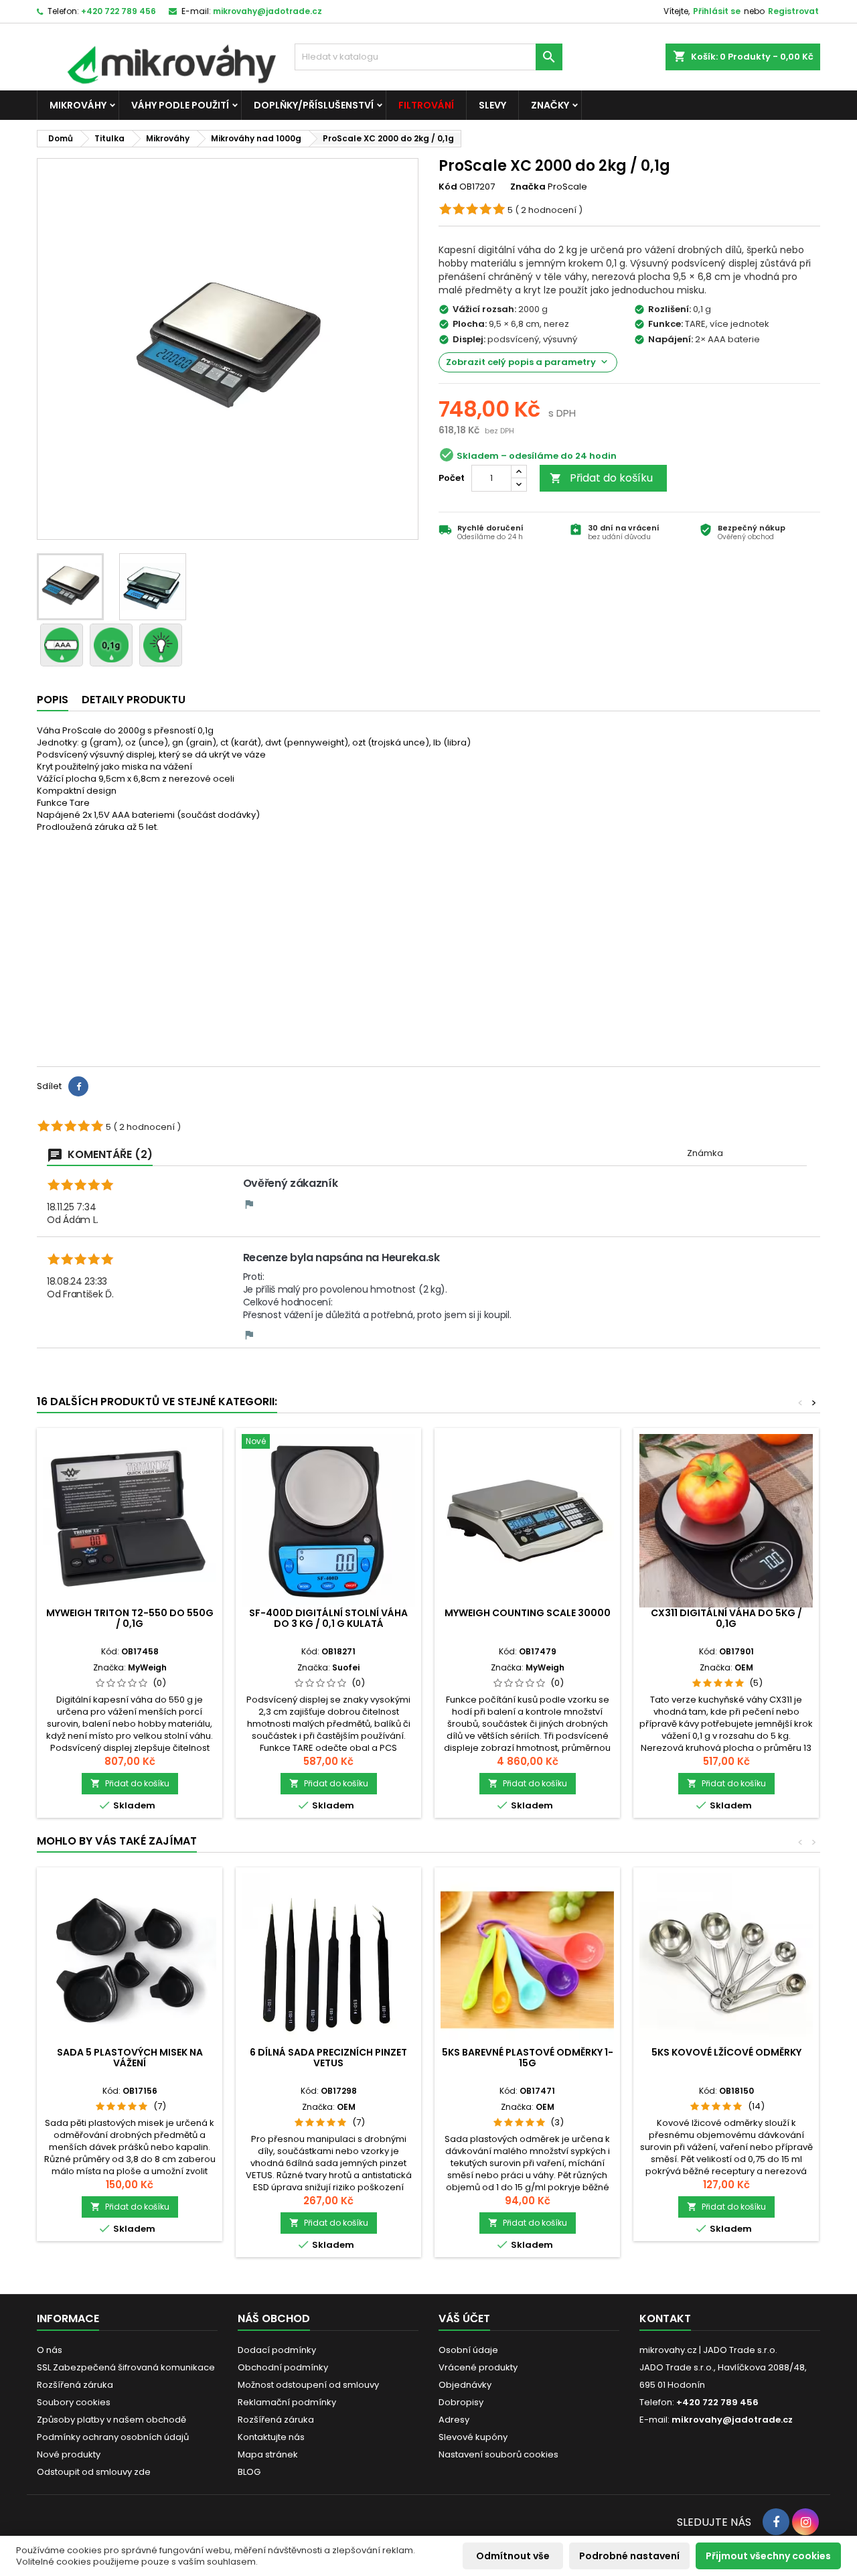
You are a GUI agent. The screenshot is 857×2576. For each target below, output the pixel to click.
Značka (528, 187)
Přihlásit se (717, 11)
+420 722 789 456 (119, 11)
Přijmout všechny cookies (768, 2556)
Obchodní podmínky (283, 2367)
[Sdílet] (78, 1086)
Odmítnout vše (513, 2556)
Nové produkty (69, 2454)
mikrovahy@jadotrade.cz (267, 11)
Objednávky (465, 2385)
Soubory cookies (74, 2402)
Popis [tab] (53, 700)
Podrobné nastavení (629, 2556)
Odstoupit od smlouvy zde (94, 2472)
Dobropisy (461, 2402)
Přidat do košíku (601, 478)
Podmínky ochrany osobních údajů (113, 2437)
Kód (448, 187)
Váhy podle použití (180, 105)
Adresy (454, 2420)
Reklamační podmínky (287, 2402)
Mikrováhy (78, 105)
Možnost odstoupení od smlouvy (308, 2385)
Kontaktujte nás (271, 2437)
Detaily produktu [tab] (134, 700)
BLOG (249, 2472)
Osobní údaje (468, 2350)
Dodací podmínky (277, 2350)
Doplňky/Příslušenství (314, 105)
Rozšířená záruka (75, 2385)
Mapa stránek (268, 2454)
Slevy (492, 105)
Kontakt (665, 2318)
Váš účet (464, 2318)
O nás (50, 2350)
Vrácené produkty (478, 2367)
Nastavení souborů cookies (498, 2454)
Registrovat (793, 11)
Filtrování (426, 105)
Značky (550, 105)
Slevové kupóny (473, 2437)
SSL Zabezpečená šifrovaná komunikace (126, 2367)
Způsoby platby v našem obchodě (111, 2420)
